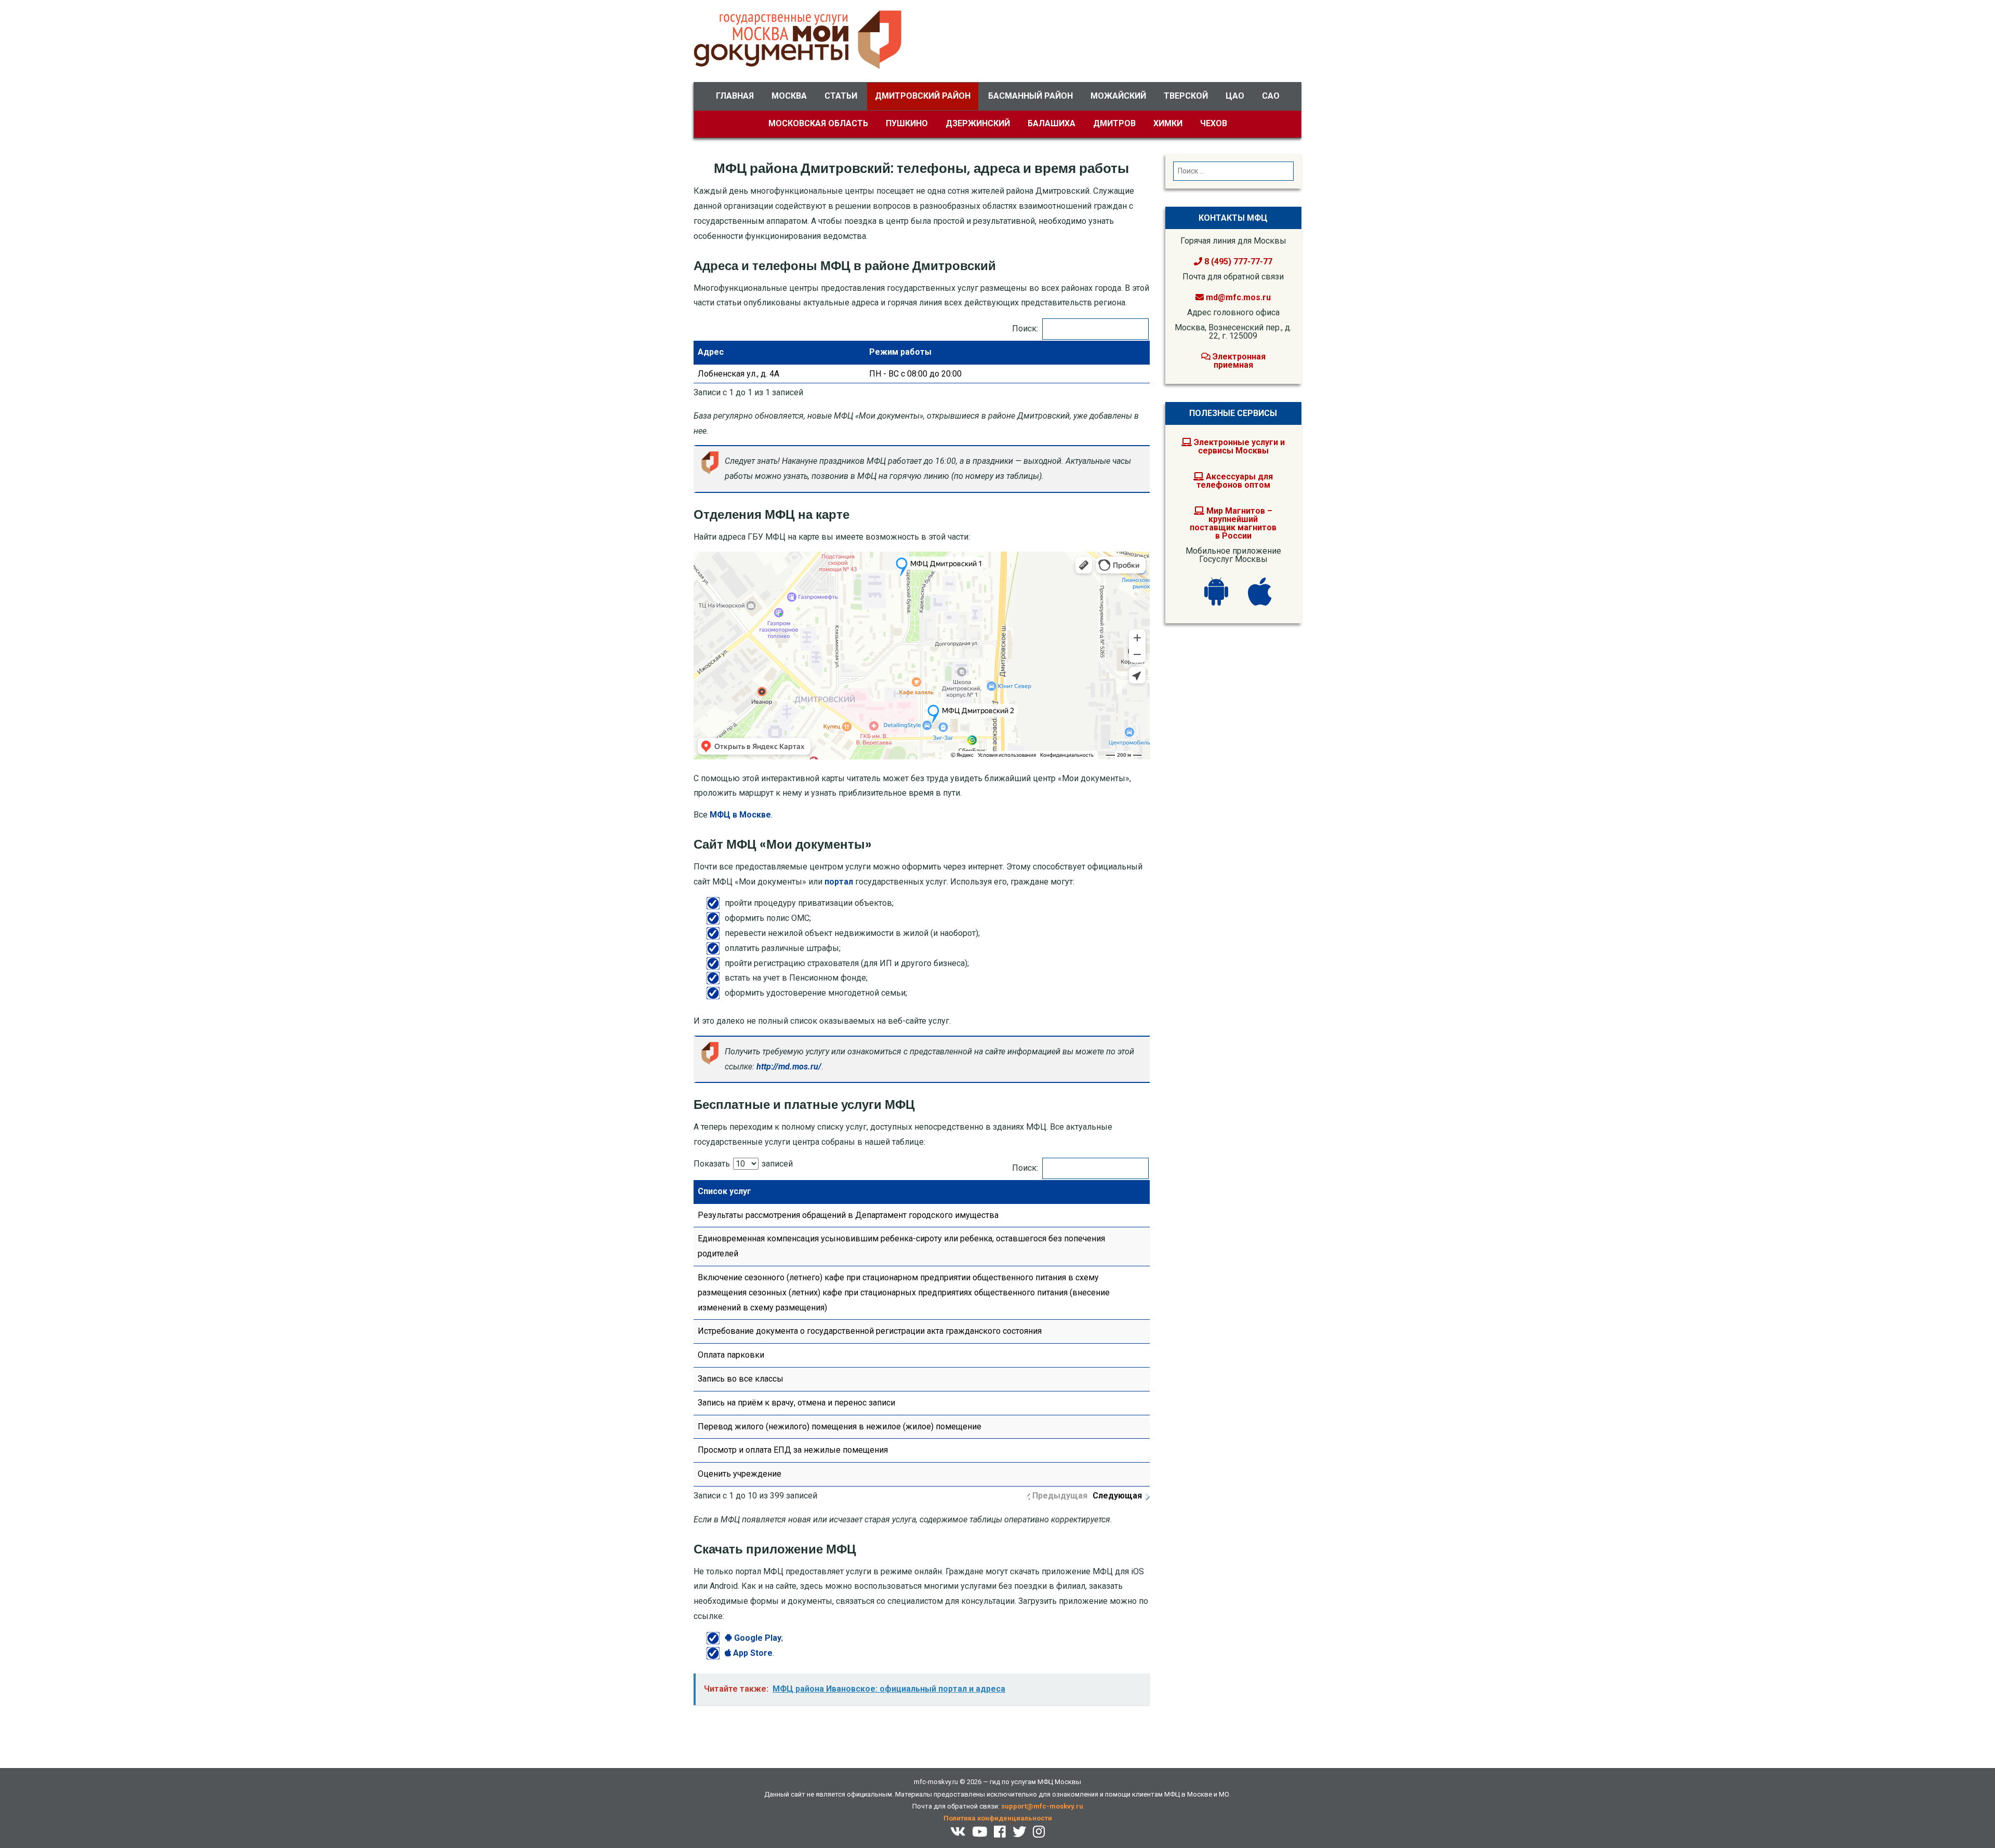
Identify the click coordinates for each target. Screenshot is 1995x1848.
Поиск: (1025, 329)
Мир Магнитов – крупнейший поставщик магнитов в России (1233, 523)
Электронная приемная (1238, 361)
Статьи (841, 96)
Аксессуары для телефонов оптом (1235, 481)
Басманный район (1030, 96)
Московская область (818, 123)
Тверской (1186, 96)
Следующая (1117, 1496)
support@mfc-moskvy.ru (1042, 1806)
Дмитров (1114, 123)
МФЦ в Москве (740, 815)
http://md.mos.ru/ (789, 1067)
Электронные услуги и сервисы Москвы (1238, 446)
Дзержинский (978, 123)
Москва (789, 96)
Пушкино (907, 123)
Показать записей (743, 1164)
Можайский (1118, 96)
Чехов (1214, 123)
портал (839, 882)
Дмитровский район (923, 96)
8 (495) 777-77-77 (1237, 262)
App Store (752, 1653)
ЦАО (1235, 96)
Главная (735, 96)
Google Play (757, 1638)
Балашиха (1052, 123)
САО (1271, 96)
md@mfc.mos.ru (1238, 297)
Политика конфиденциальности (998, 1818)
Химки (1168, 123)
